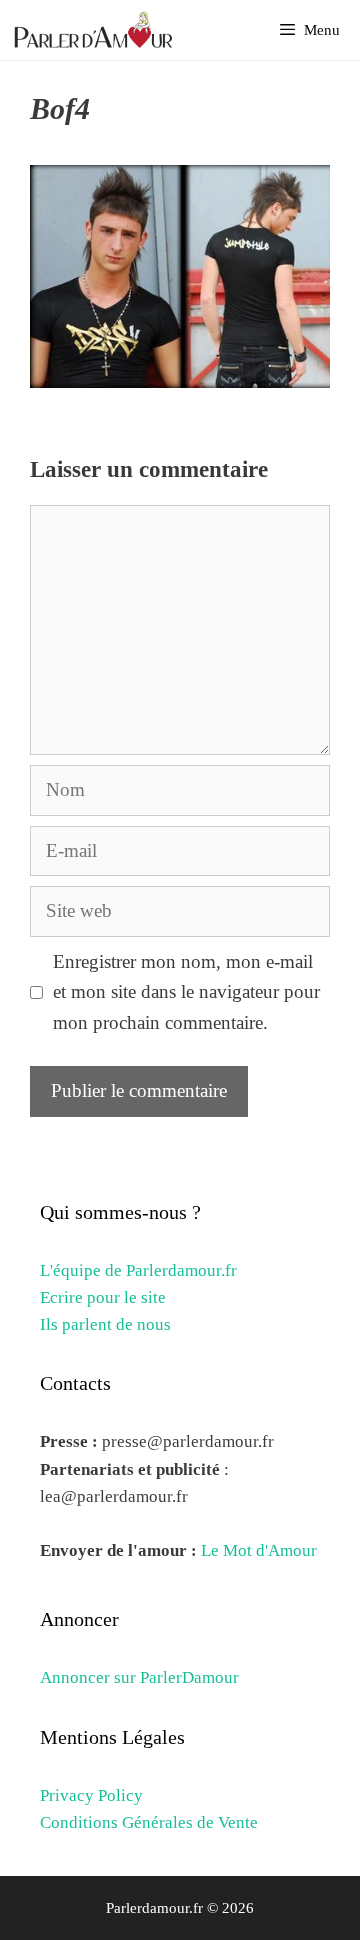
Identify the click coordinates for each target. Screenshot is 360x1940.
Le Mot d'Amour (259, 1550)
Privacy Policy (91, 1795)
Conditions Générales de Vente (149, 1822)
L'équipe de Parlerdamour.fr (138, 1270)
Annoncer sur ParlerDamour (139, 1677)
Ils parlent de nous (105, 1324)
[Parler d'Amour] (96, 30)
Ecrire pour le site (103, 1297)
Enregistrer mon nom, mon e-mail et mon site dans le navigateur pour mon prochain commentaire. (186, 992)
